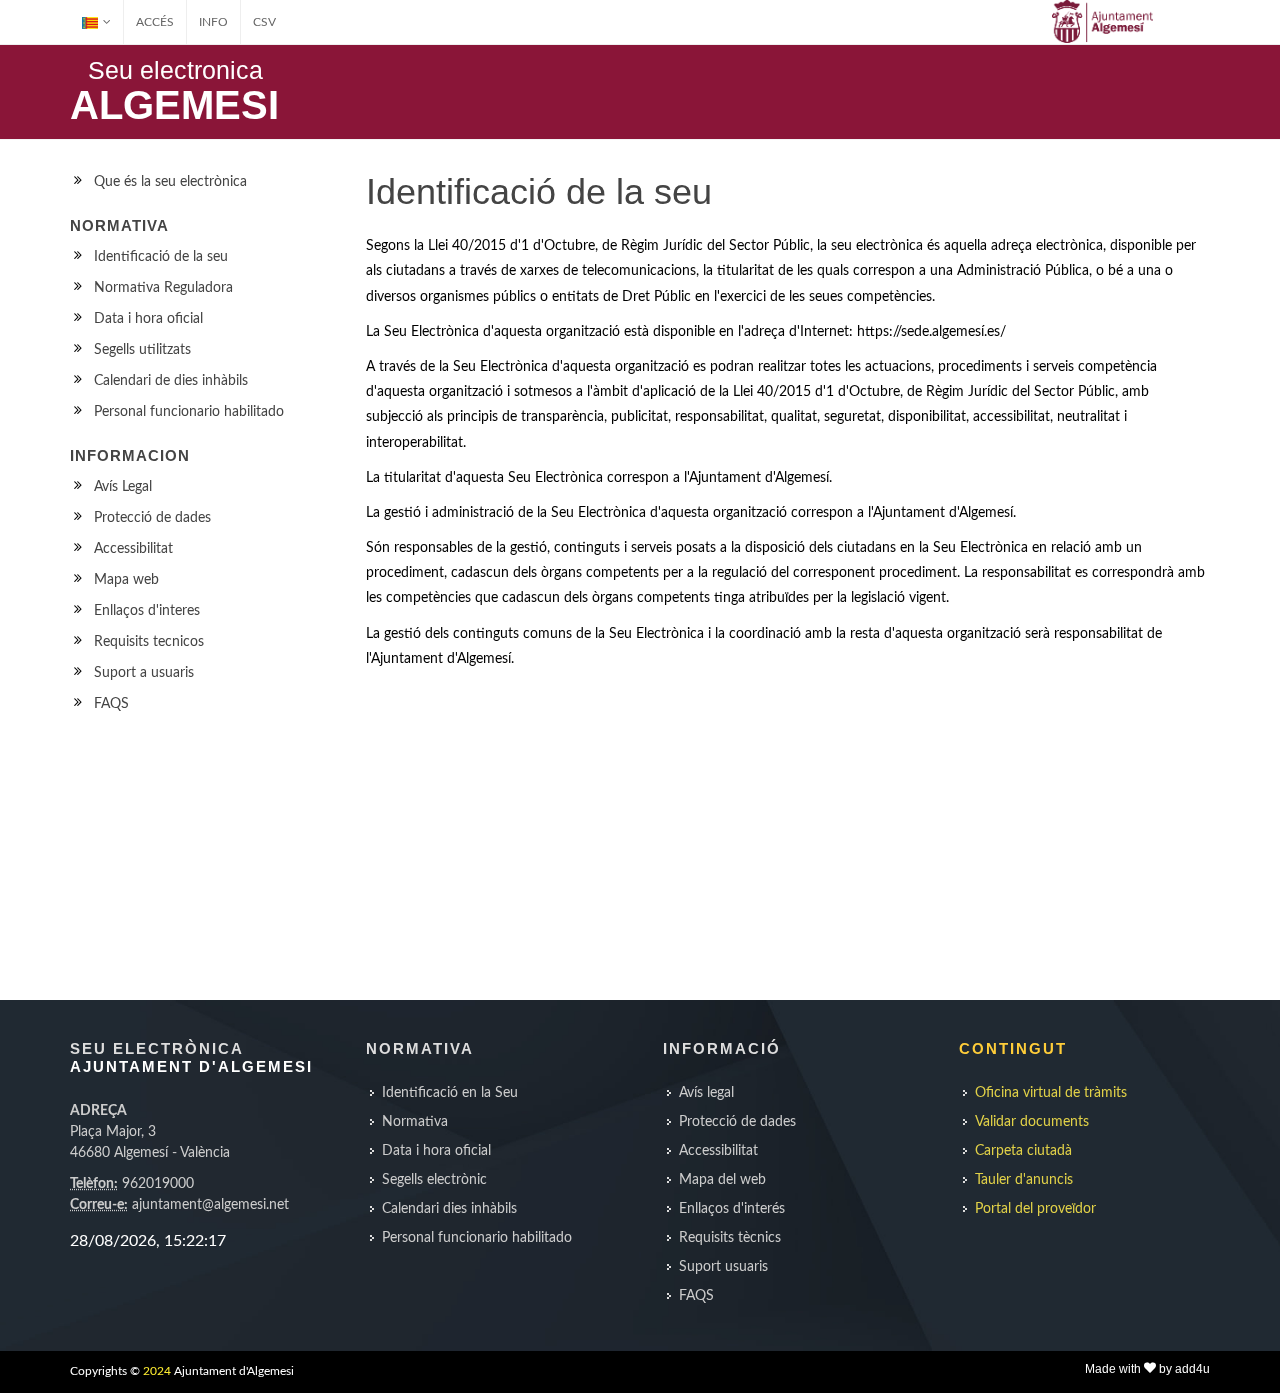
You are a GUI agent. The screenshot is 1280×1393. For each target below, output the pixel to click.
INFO (213, 22)
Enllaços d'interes (147, 611)
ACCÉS (155, 22)
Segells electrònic (434, 1180)
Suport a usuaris (144, 673)
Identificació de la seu (161, 257)
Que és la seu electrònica (170, 182)
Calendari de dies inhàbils (171, 381)
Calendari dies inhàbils (449, 1209)
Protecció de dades (152, 518)
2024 (157, 1371)
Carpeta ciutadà (1023, 1151)
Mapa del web (722, 1180)
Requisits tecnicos (149, 642)
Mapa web (126, 580)
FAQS (111, 704)
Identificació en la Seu (450, 1093)
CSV (264, 22)
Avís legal (706, 1093)
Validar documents (1032, 1122)
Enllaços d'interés (732, 1209)
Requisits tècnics (730, 1238)
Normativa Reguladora (163, 288)
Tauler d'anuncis (1024, 1180)
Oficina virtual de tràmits (1051, 1093)
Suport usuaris (723, 1267)
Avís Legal (123, 487)
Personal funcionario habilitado (189, 412)
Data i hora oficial (148, 319)
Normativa (415, 1122)
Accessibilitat (133, 549)
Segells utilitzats (142, 350)
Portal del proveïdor (1035, 1209)
